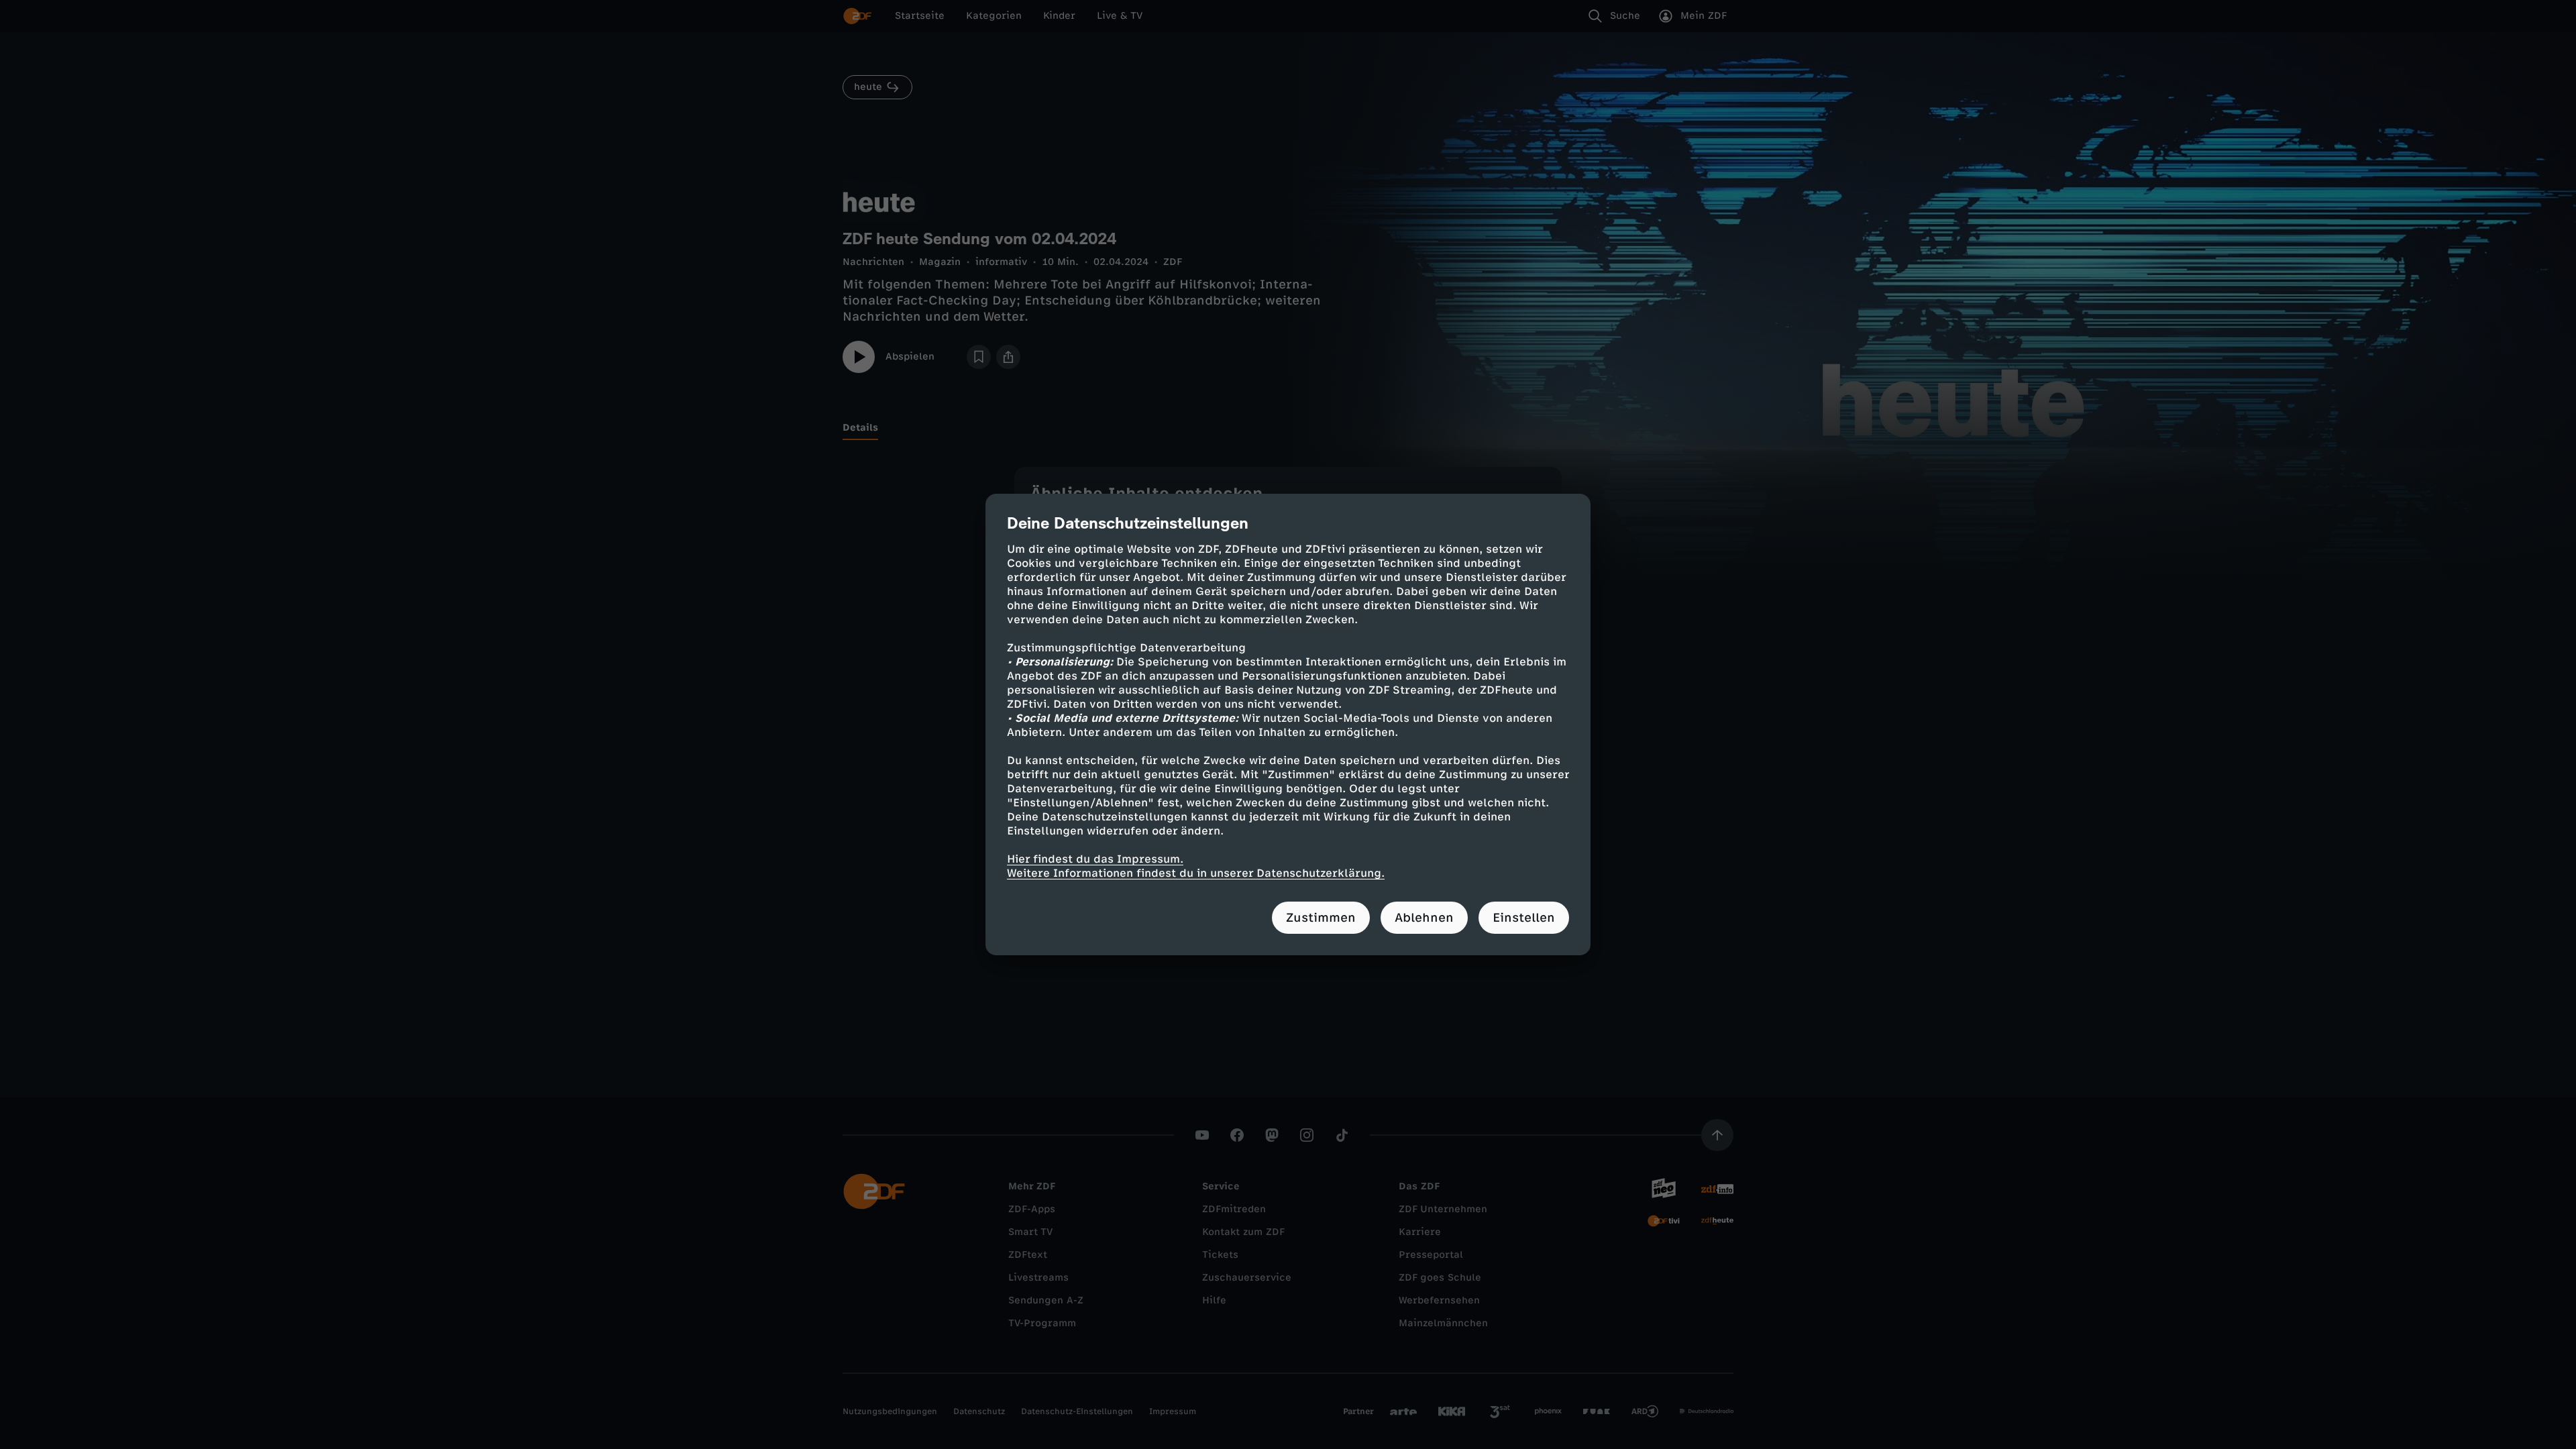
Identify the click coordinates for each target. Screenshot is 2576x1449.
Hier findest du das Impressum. (1095, 859)
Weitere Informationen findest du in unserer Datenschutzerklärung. (1196, 873)
